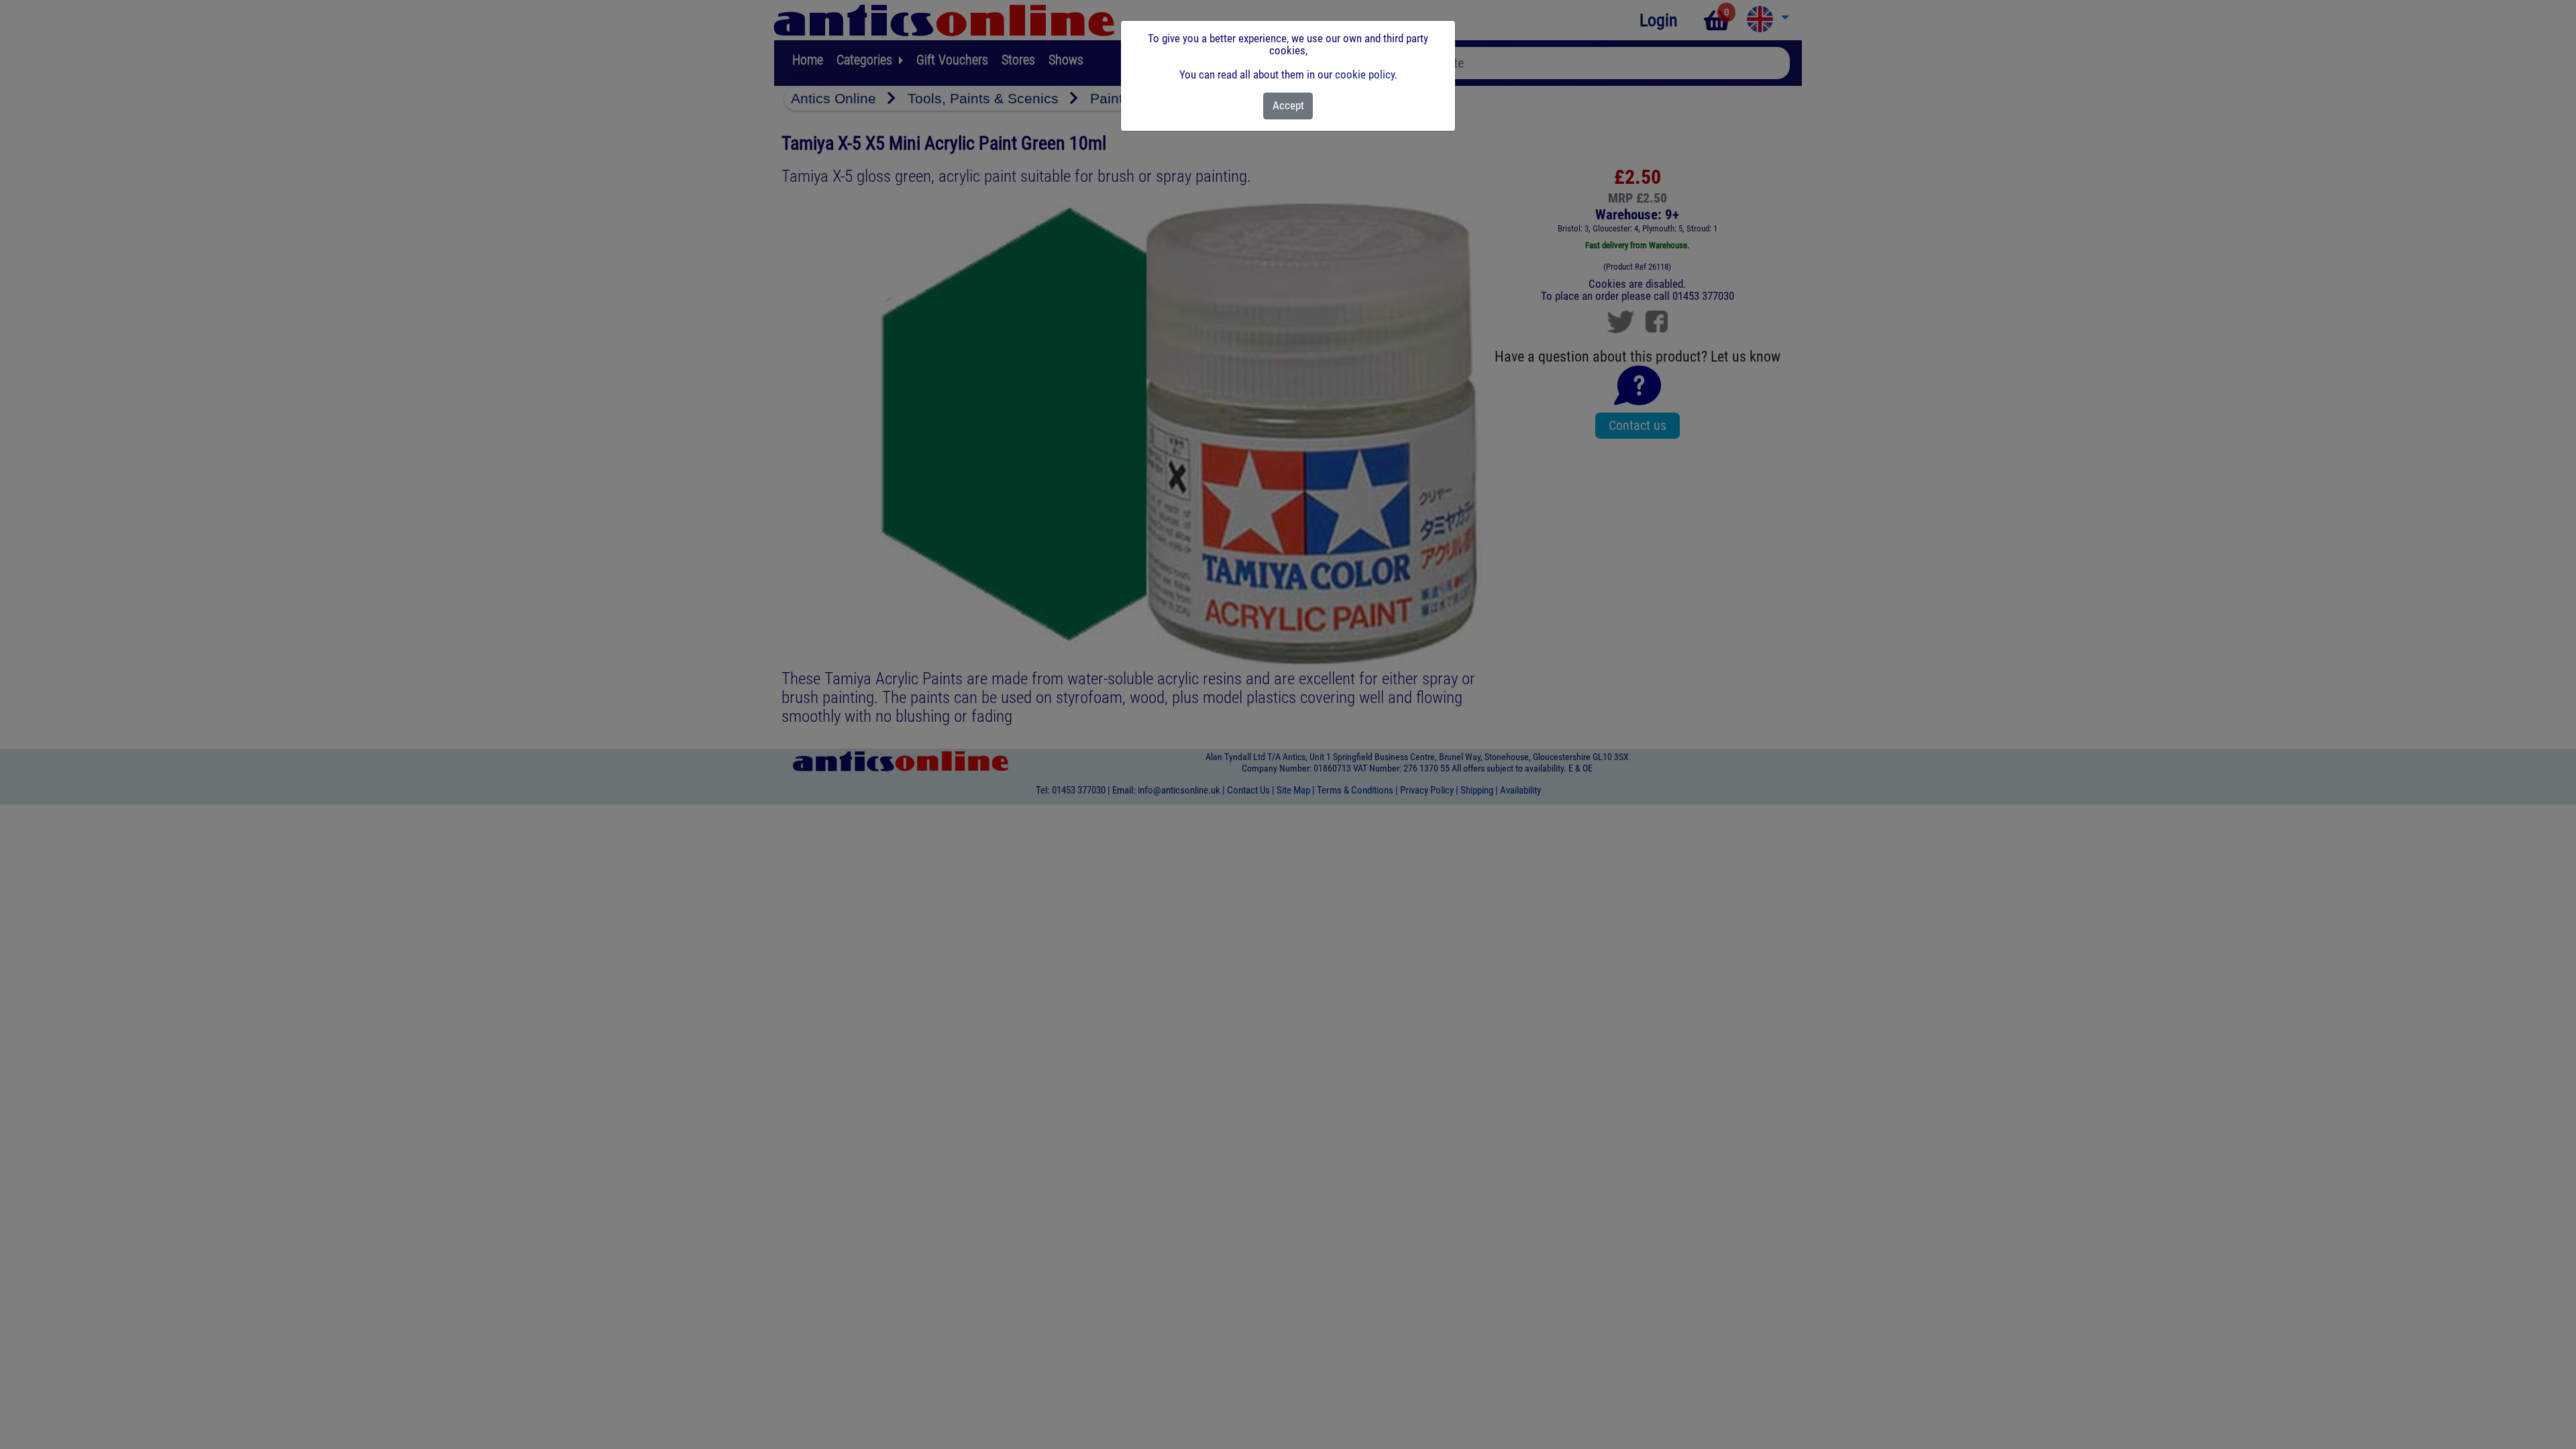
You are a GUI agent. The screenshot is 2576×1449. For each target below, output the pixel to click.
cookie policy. (1366, 74)
